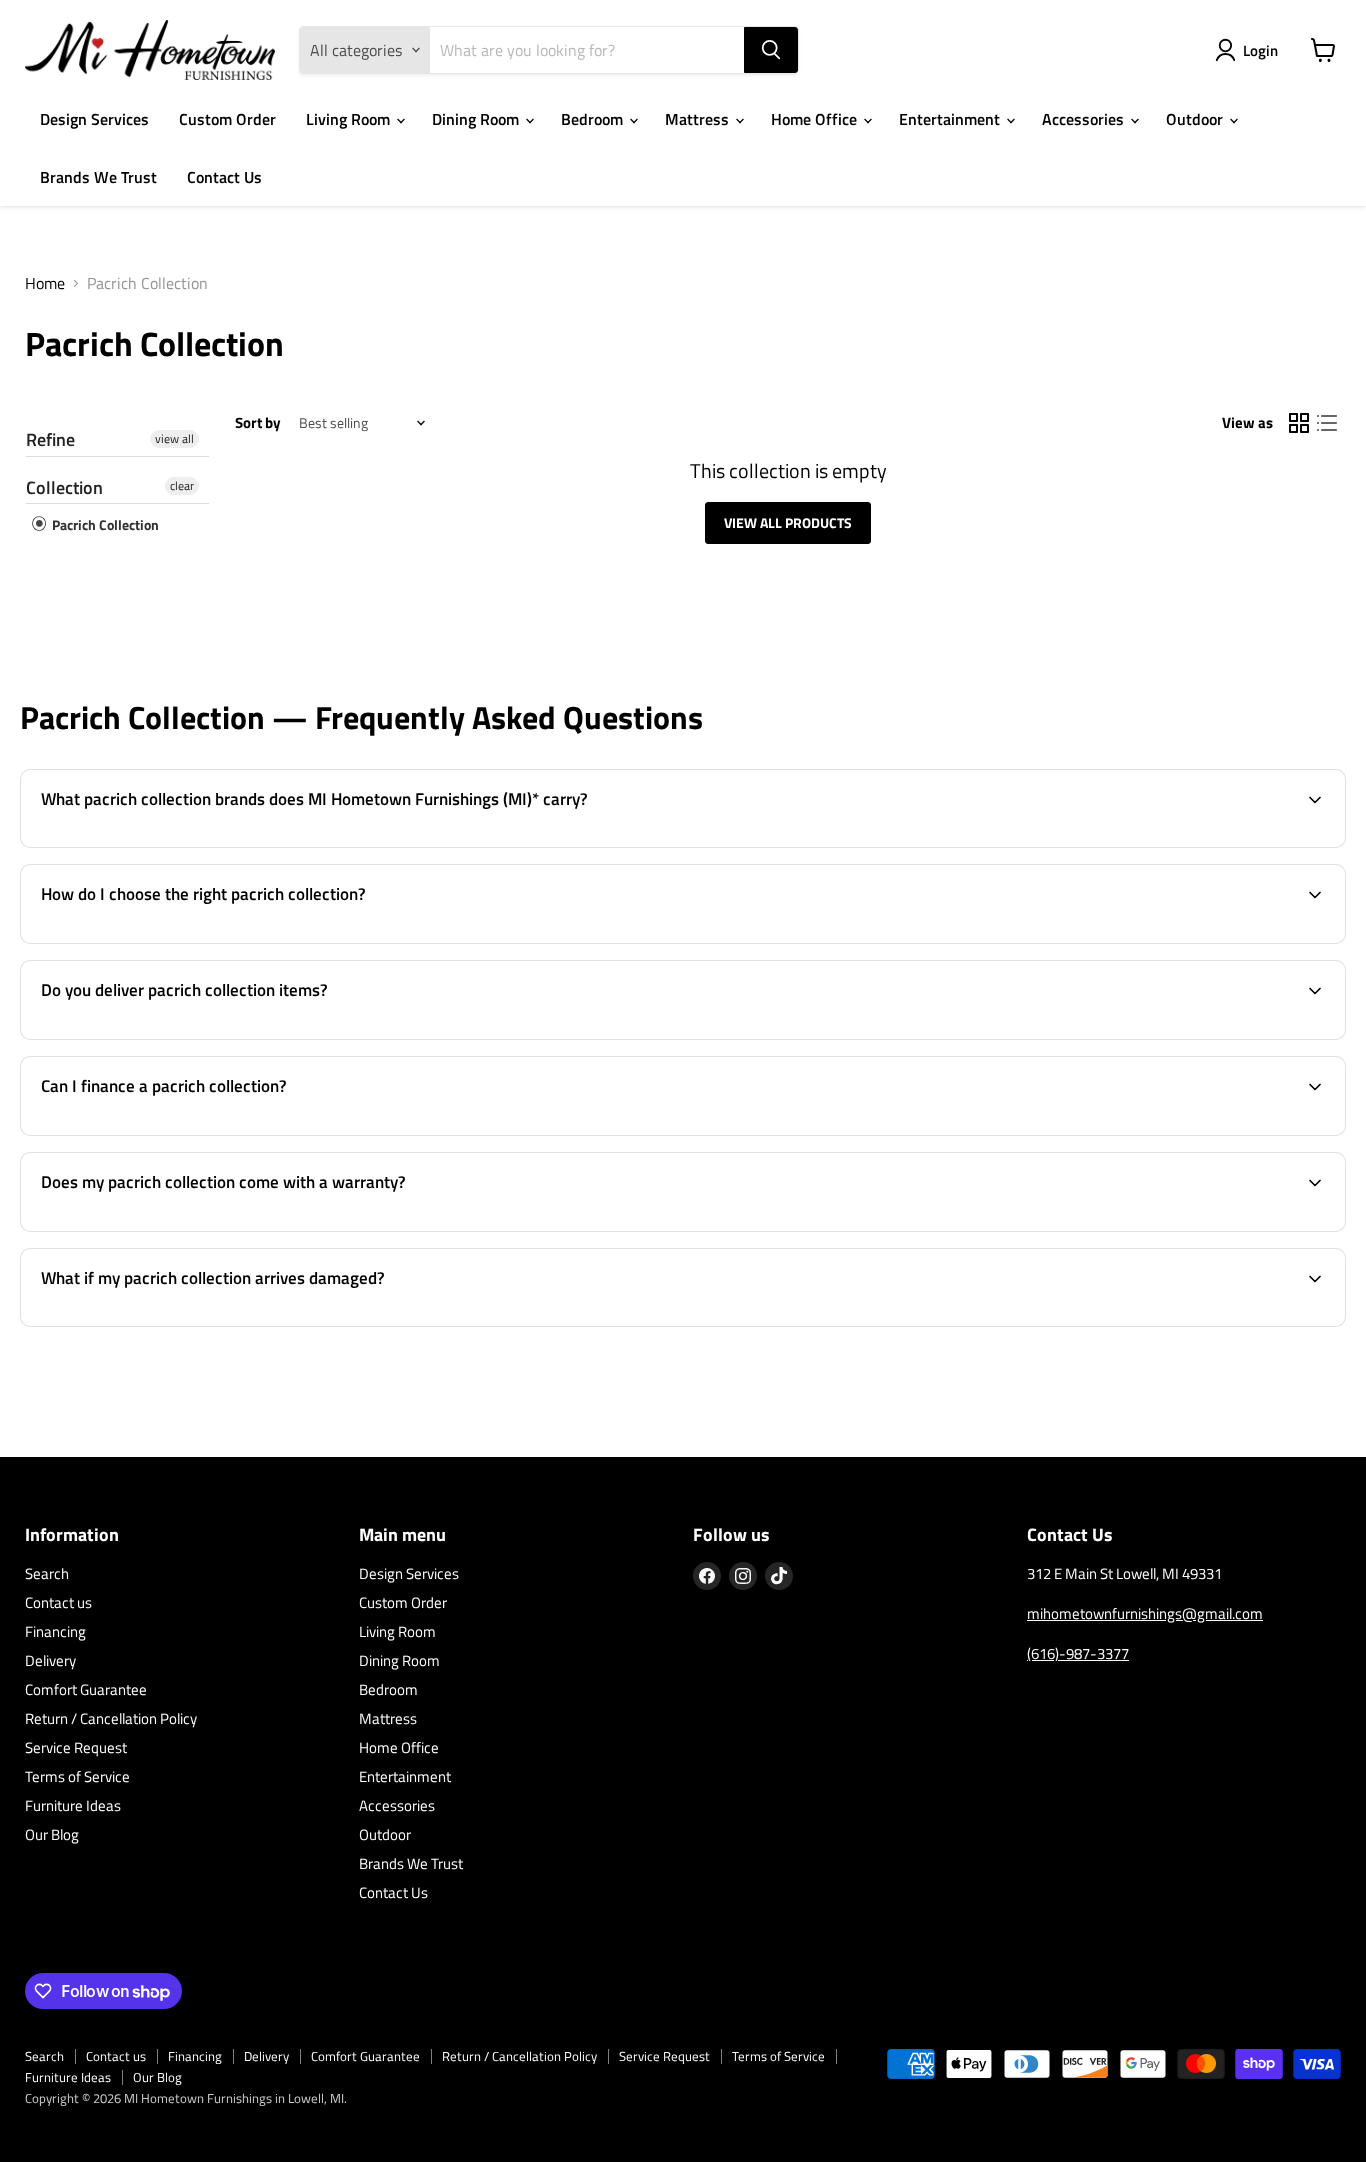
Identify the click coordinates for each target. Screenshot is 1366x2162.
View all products (788, 522)
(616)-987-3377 (1078, 1653)
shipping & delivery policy (1134, 1037)
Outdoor (1196, 119)
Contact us (58, 1602)
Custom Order (227, 119)
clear (182, 486)
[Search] (771, 50)
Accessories (1085, 119)
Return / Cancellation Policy (111, 1718)
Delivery (50, 1660)
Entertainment (951, 119)
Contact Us (224, 177)
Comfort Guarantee (86, 1689)
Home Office (816, 119)
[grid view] (1299, 423)
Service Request (76, 1747)
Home (45, 283)
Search (47, 1573)
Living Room (350, 119)
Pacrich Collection (104, 524)
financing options (191, 1133)
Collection (64, 487)
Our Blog (52, 1834)
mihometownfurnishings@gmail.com (1145, 1613)
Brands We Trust (98, 177)
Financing (55, 1631)
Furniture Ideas (73, 1805)
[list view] (1327, 423)
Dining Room (477, 119)
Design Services (94, 119)
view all (174, 439)
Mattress (699, 119)
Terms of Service (77, 1776)
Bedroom (594, 119)
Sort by (258, 422)
